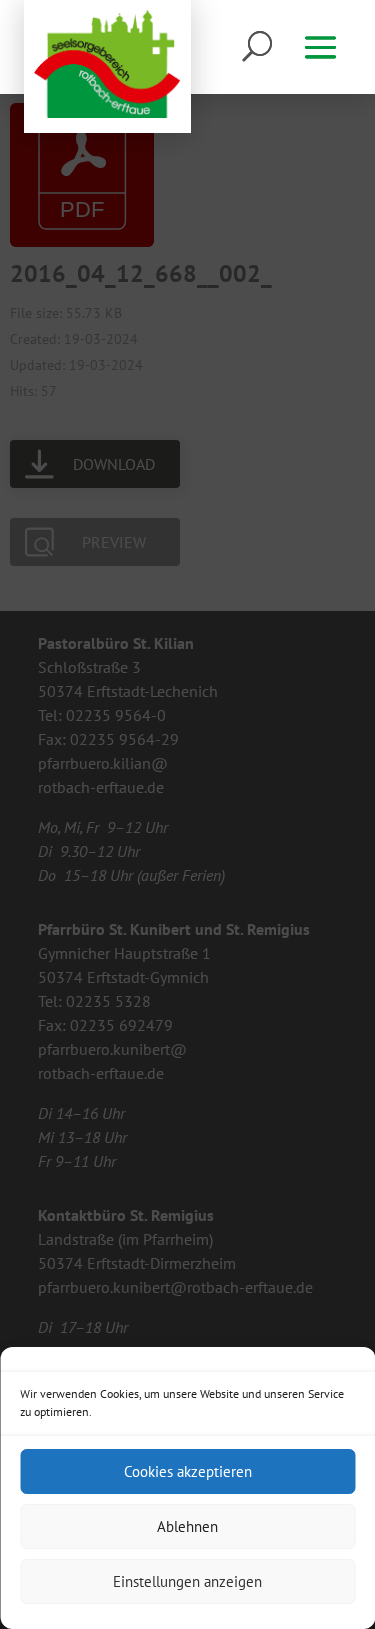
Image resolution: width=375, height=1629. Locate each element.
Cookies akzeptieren (188, 1471)
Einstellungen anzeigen (187, 1581)
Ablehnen (187, 1526)
